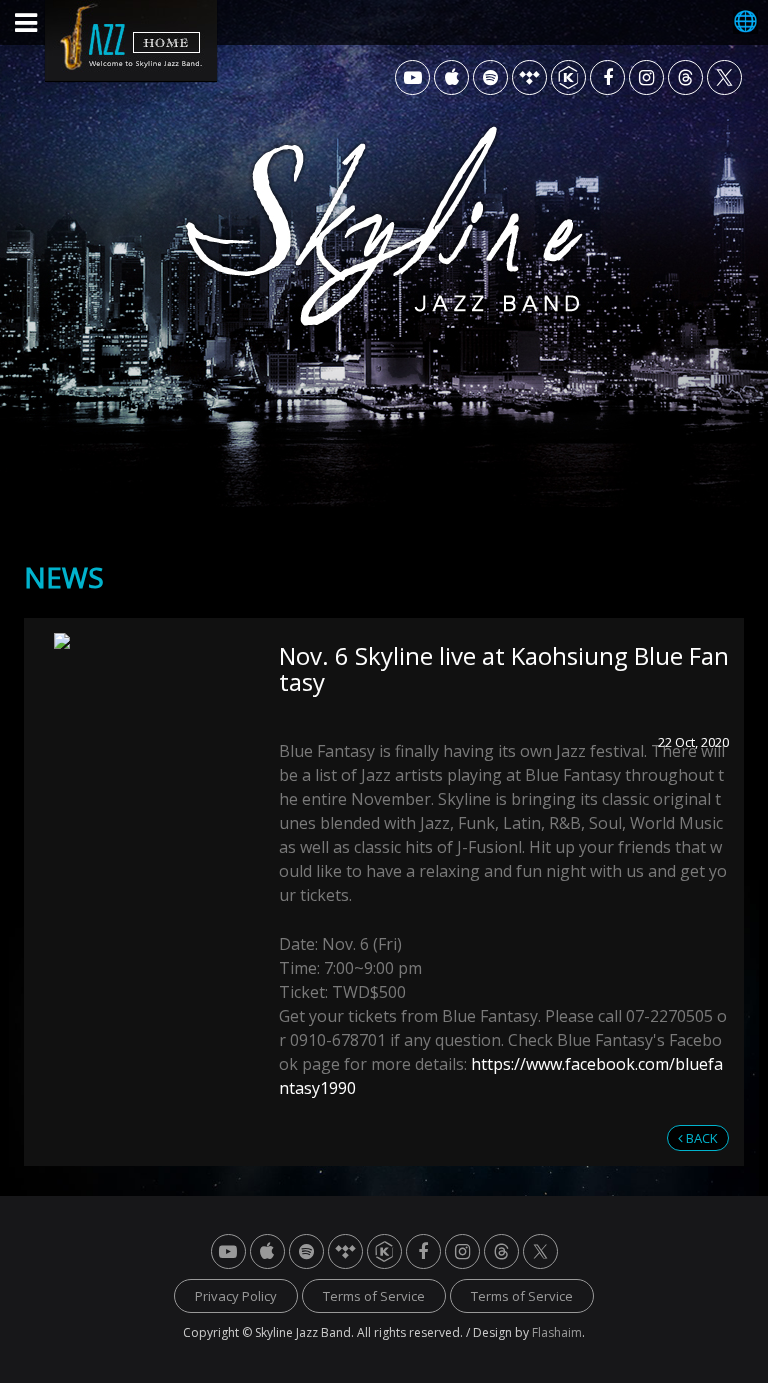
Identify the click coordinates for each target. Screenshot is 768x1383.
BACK (700, 1138)
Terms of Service (374, 1296)
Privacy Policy (236, 1296)
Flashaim (557, 1332)
